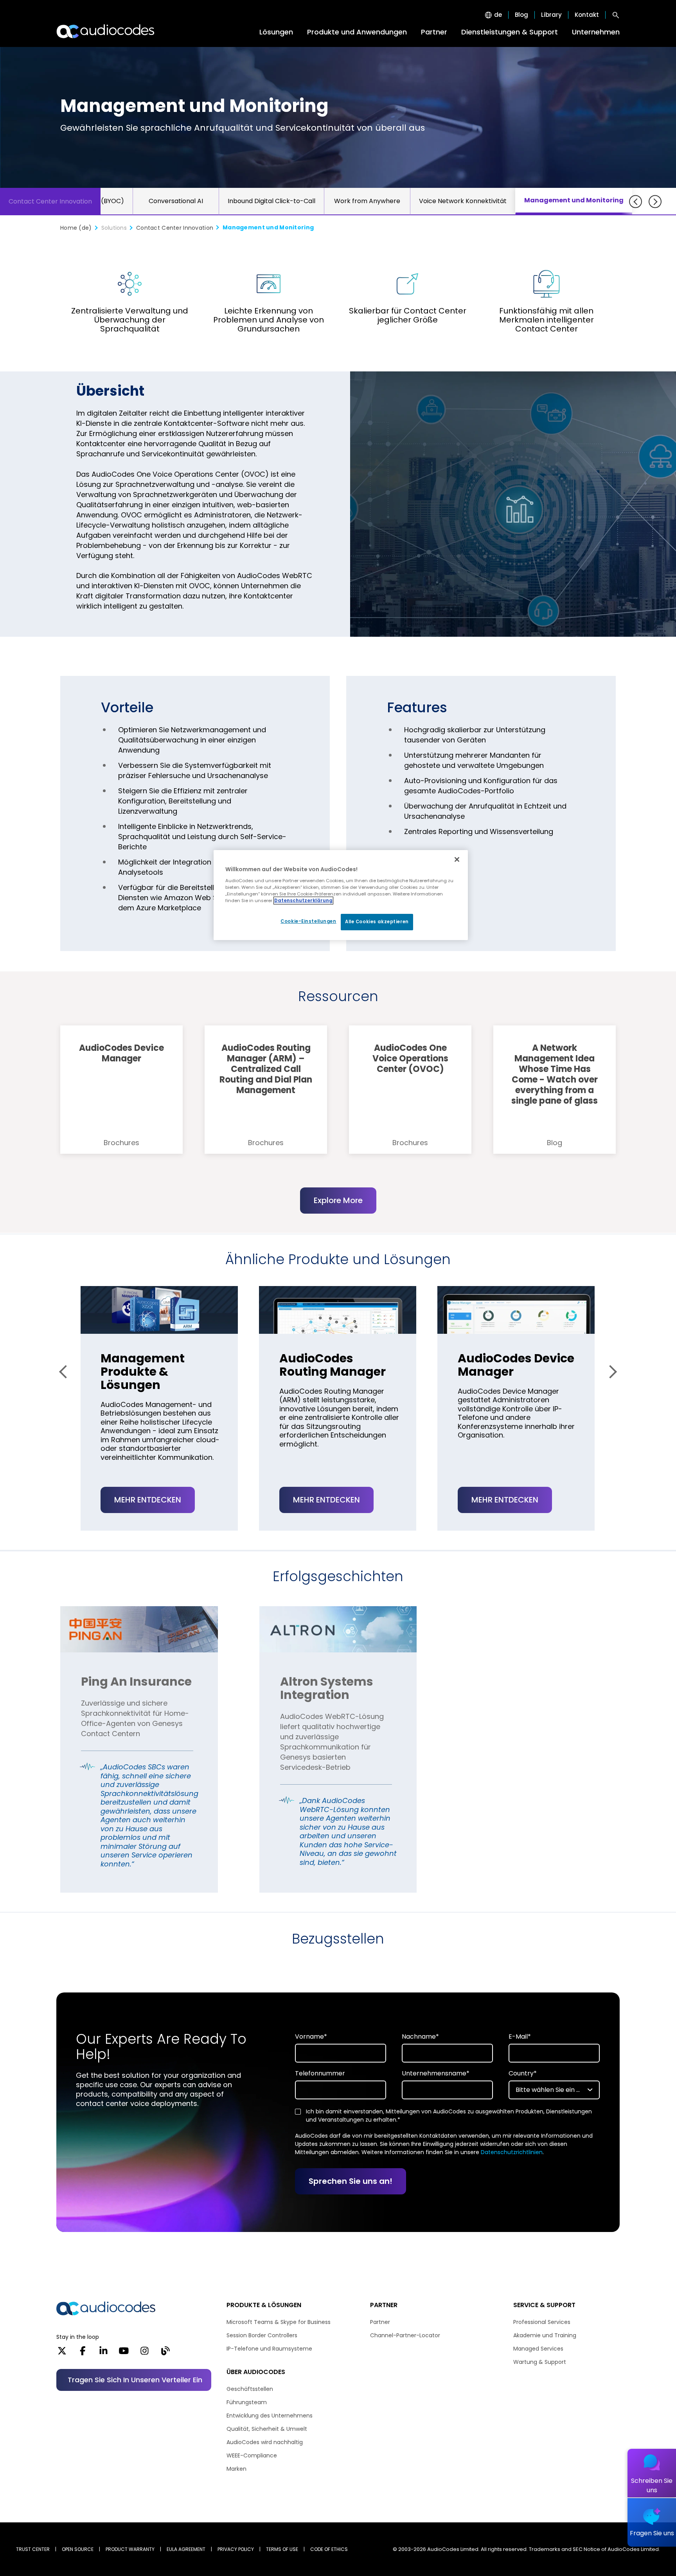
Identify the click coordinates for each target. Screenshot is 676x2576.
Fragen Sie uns (652, 2533)
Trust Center (33, 2549)
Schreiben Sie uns (652, 2485)
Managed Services (538, 2349)
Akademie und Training (545, 2335)
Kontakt (587, 15)
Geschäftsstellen (250, 2389)
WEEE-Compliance (252, 2455)
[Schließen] (457, 859)
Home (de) (76, 228)
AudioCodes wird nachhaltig (265, 2442)
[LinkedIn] (103, 2353)
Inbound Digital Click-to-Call (271, 201)
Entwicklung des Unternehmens (270, 2416)
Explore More (338, 1200)
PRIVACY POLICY (236, 2549)
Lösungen (276, 32)
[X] (62, 2353)
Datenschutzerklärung (303, 901)
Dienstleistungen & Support (510, 32)
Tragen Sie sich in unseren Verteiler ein (135, 2380)
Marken (236, 2469)
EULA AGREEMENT (186, 2549)
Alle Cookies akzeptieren (377, 922)
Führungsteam (247, 2402)
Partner (434, 32)
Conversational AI (176, 201)
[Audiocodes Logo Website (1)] (106, 31)
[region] (341, 895)
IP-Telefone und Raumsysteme (269, 2349)
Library (551, 15)
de (498, 15)
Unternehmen (596, 32)
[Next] (655, 202)
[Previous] (636, 202)
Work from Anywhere (367, 201)
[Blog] (165, 2353)
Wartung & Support (540, 2362)
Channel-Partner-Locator (405, 2335)
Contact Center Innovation (50, 201)
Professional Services (542, 2322)
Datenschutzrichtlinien (512, 2152)
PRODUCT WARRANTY (130, 2549)
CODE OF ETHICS (329, 2549)
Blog (521, 15)
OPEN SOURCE (78, 2549)
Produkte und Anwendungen (357, 32)
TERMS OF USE (282, 2549)
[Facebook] (83, 2353)
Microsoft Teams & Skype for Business (279, 2322)
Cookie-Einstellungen (308, 921)
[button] (66, 1372)
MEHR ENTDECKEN (148, 1500)
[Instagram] (145, 2353)
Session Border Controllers (262, 2335)
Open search (616, 15)
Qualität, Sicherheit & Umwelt (267, 2429)
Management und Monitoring (574, 200)
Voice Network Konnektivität (463, 201)
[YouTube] (124, 2353)
